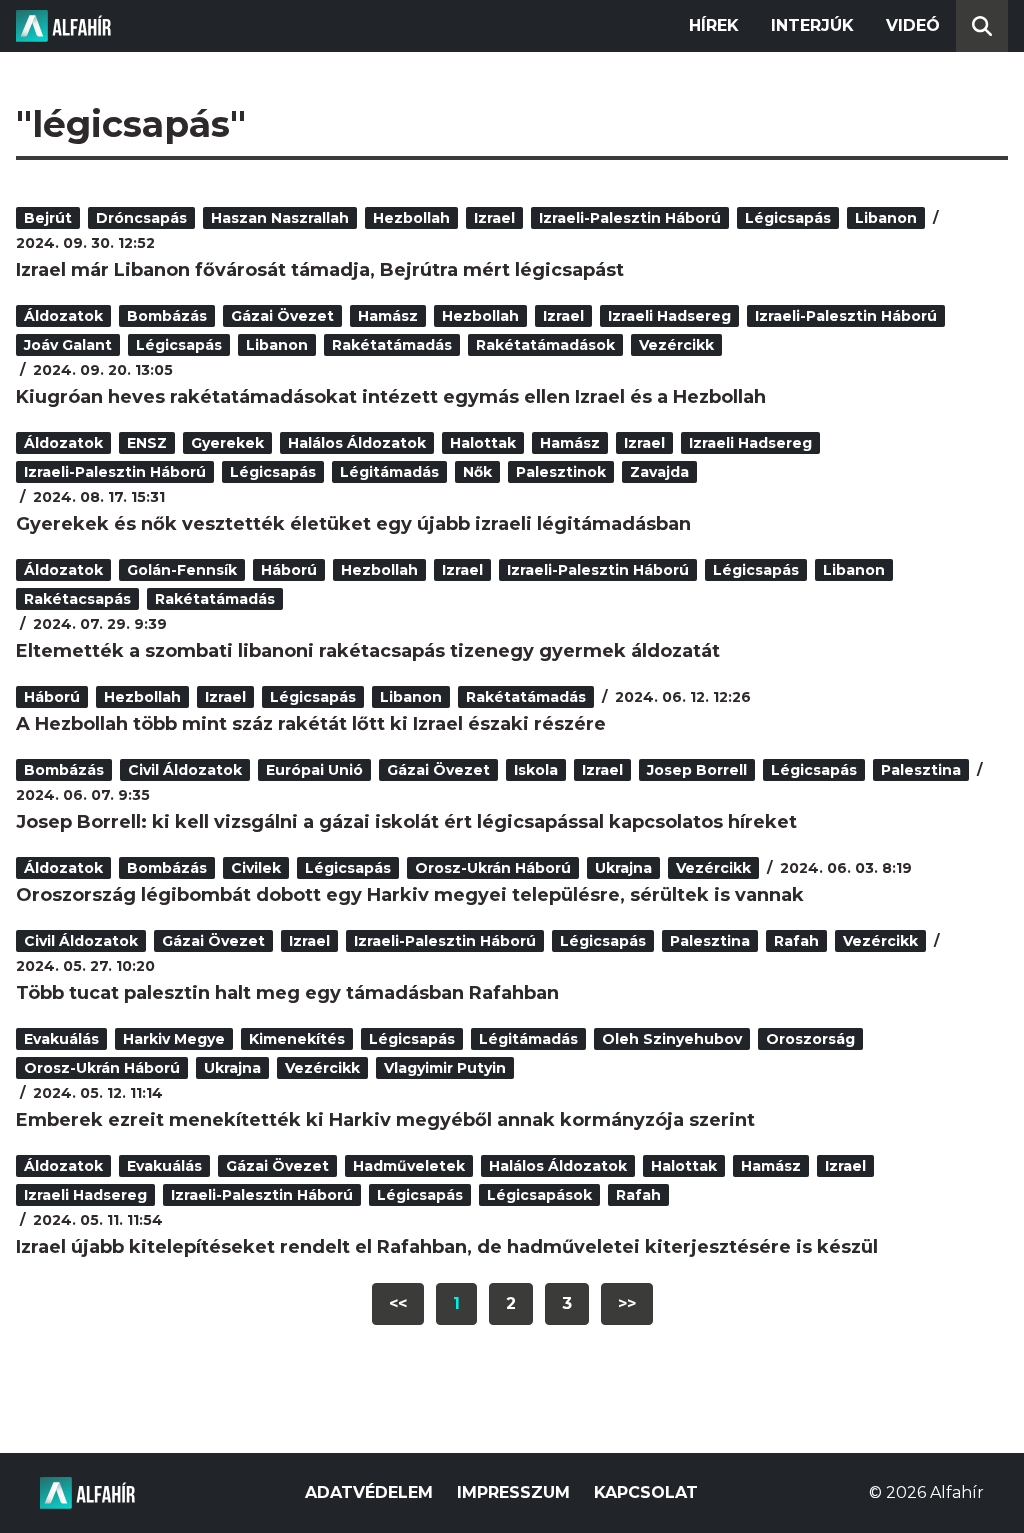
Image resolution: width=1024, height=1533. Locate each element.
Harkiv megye (174, 1039)
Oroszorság (810, 1039)
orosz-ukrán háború (493, 868)
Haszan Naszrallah (280, 218)
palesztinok (561, 472)
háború (289, 570)
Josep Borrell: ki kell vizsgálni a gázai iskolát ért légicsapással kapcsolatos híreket (406, 822)
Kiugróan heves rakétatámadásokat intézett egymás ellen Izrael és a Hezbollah (391, 397)
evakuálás (61, 1039)
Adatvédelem (369, 1492)
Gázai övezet (282, 316)
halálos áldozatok (357, 443)
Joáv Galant (68, 345)
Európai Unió (314, 770)
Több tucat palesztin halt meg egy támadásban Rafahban (287, 993)
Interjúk (812, 25)
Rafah (796, 941)
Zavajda (659, 472)
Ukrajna (623, 868)
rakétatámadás (392, 345)
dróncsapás (141, 218)
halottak (483, 443)
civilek (256, 868)
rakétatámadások (545, 345)
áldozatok (63, 316)
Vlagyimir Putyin (445, 1068)
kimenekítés (297, 1039)
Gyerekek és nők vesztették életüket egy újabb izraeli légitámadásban (353, 524)
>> (627, 1303)
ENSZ (147, 443)
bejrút (48, 218)
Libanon (886, 218)
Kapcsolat (646, 1492)
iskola (536, 770)
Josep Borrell (697, 770)
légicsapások (539, 1195)
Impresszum (513, 1492)
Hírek (714, 25)
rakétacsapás (77, 599)
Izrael (494, 218)
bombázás (167, 316)
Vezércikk (676, 345)
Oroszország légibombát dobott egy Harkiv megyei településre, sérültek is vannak (410, 895)
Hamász (388, 316)
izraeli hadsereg (669, 316)
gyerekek (227, 443)
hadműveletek (409, 1166)
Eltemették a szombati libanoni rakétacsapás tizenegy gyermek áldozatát (368, 651)
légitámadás (389, 472)
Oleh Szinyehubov (672, 1039)
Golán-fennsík (182, 570)
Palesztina (921, 770)
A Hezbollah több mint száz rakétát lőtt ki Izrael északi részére (311, 724)
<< (398, 1303)
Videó (913, 25)
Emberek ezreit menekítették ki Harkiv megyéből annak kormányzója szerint (385, 1120)
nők (477, 472)
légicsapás (788, 218)
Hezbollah (411, 218)
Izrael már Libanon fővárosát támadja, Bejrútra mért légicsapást (320, 270)
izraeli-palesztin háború (630, 218)
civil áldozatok (185, 770)
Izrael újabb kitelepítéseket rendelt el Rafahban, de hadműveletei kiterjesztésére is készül (447, 1247)
